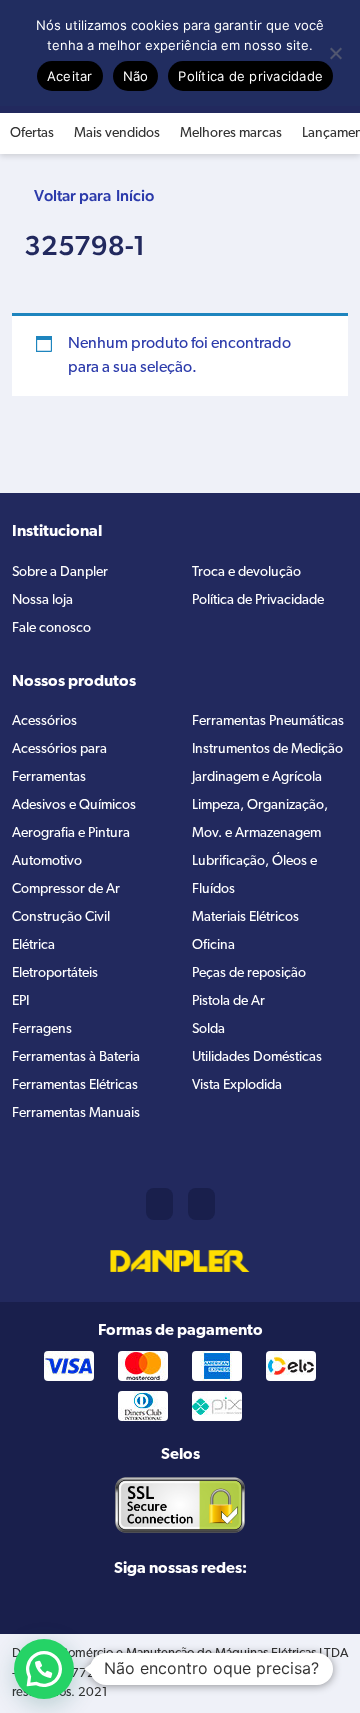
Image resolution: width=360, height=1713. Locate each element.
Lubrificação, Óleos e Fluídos (254, 875)
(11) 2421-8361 (159, 1204)
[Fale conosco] (201, 1204)
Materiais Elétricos (245, 917)
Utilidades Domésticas (257, 1057)
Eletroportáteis (55, 973)
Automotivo (47, 861)
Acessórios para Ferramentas (59, 763)
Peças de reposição (249, 973)
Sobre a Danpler (60, 572)
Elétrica (33, 945)
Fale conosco (51, 628)
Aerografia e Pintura (71, 833)
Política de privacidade (250, 76)
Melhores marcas (231, 133)
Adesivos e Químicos (74, 805)
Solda (208, 1029)
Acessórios (44, 721)
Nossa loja (42, 600)
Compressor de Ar (66, 889)
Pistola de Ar (228, 1001)
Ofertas (32, 133)
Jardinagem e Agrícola (257, 777)
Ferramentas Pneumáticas (268, 721)
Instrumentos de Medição (267, 749)
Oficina (213, 945)
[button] (44, 1669)
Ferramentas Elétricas (75, 1085)
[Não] (335, 53)
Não (136, 76)
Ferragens (42, 1029)
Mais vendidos (117, 133)
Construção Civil (61, 917)
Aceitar (70, 76)
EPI (20, 1001)
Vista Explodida (237, 1085)
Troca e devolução (246, 572)
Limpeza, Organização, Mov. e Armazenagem (260, 819)
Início (135, 195)
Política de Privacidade (258, 600)
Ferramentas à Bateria (76, 1057)
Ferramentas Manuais (76, 1113)
